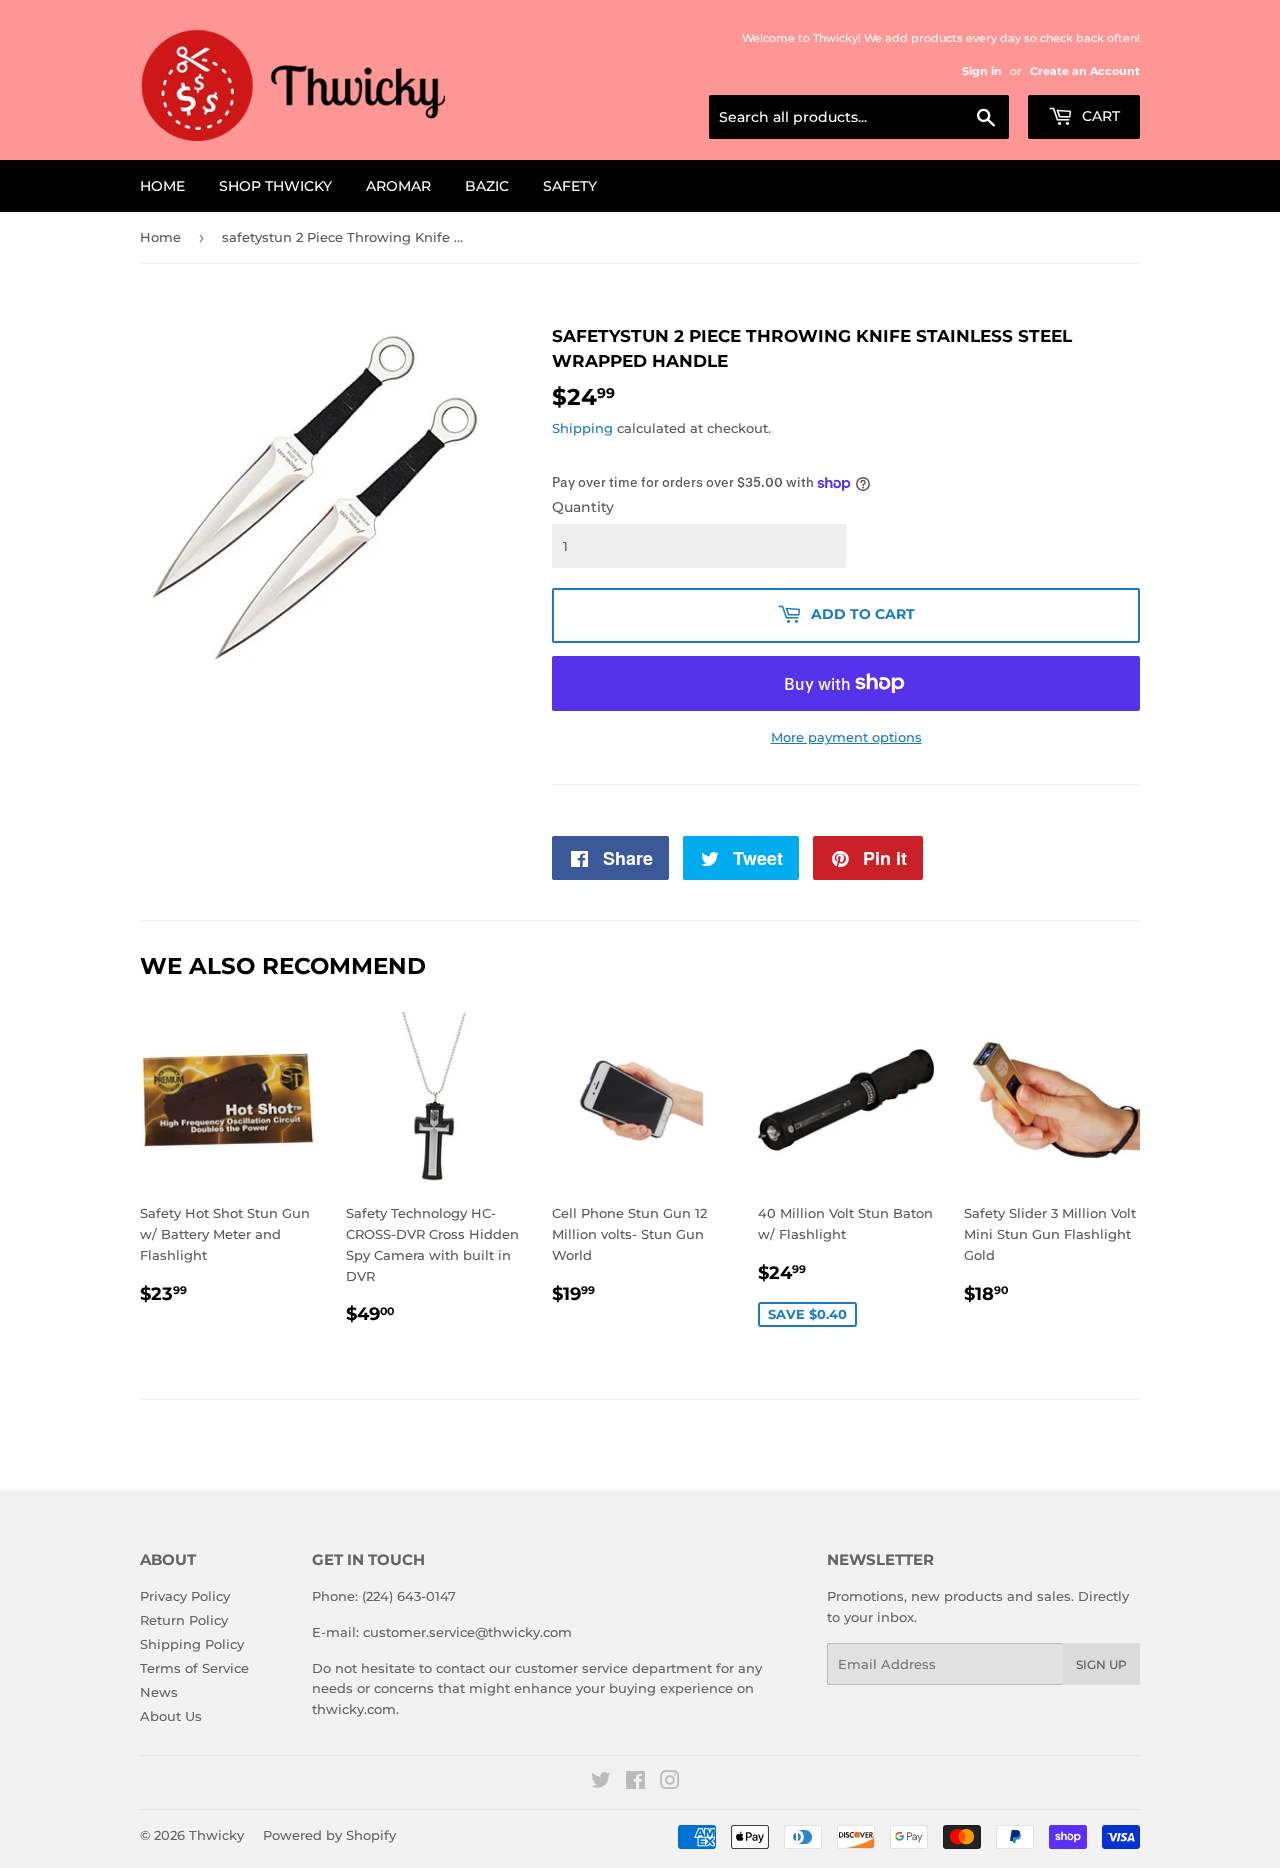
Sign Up (1101, 1664)
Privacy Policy (185, 1596)
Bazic (487, 186)
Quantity (583, 507)
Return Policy (184, 1620)
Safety (570, 186)
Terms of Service (194, 1668)
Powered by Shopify (329, 1835)
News (159, 1692)
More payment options (846, 737)
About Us (171, 1716)
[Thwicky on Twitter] (601, 1783)
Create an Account (1085, 71)
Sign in (982, 71)
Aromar (398, 186)
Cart (1099, 116)
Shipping (582, 428)
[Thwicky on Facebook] (635, 1783)
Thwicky (216, 1835)
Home (162, 186)
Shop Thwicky (275, 186)
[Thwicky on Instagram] (670, 1783)
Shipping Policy (192, 1644)
